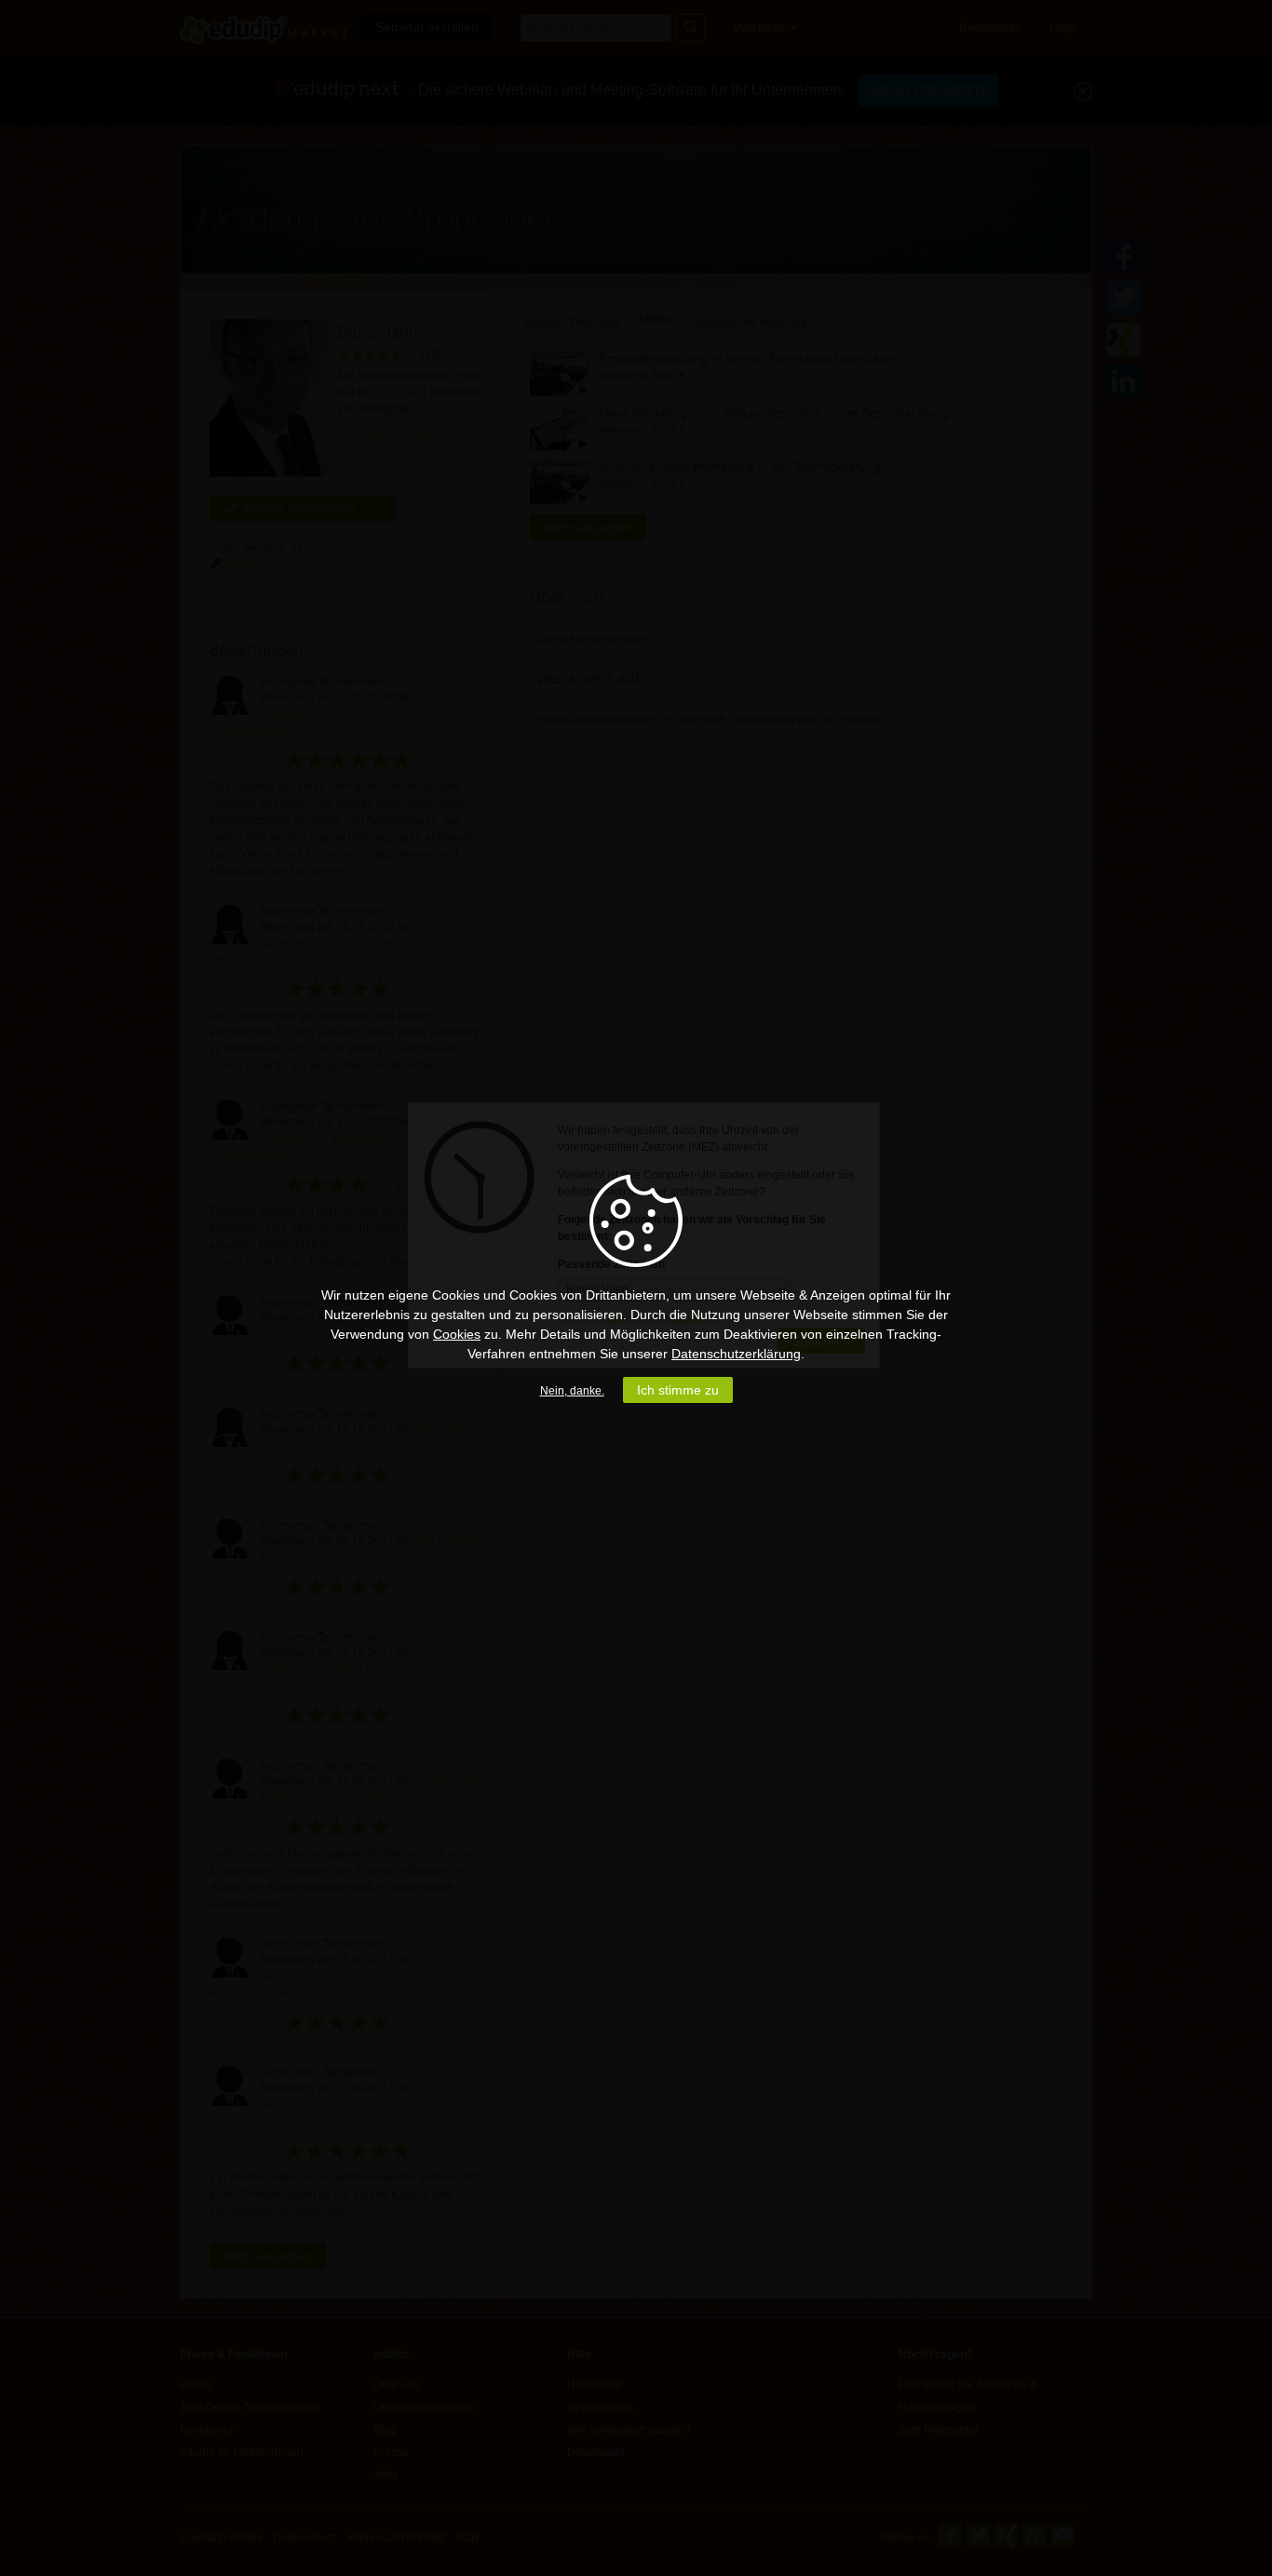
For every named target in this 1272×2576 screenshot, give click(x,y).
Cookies (457, 1334)
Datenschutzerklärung (736, 1354)
